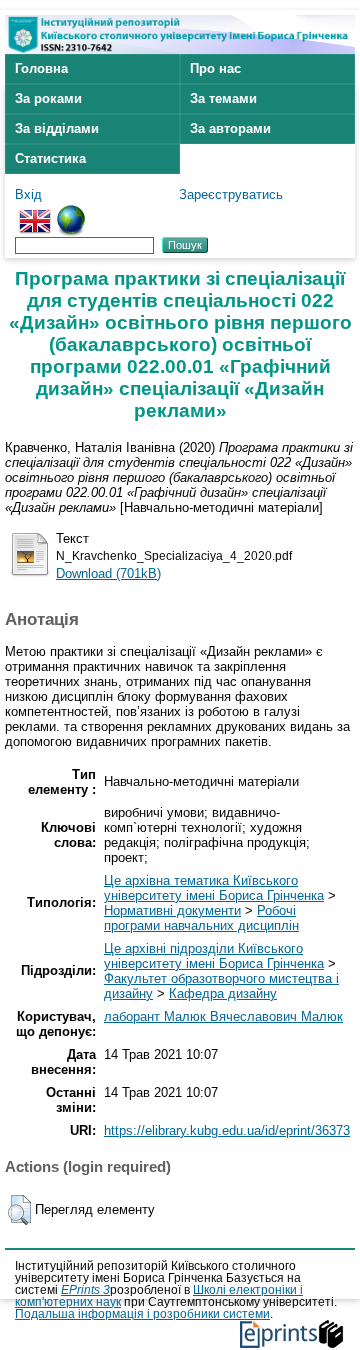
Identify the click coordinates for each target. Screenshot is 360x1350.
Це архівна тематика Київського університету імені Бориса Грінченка (214, 888)
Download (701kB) (108, 573)
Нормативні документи (172, 910)
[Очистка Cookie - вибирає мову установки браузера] (71, 212)
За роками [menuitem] (48, 98)
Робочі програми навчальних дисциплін (201, 918)
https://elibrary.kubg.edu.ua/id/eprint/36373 (227, 1130)
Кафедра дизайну (223, 993)
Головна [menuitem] (41, 68)
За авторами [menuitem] (230, 128)
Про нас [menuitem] (215, 68)
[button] (19, 1210)
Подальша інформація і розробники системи (142, 1314)
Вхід (28, 194)
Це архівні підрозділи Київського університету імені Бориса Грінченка (214, 956)
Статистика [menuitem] (50, 158)
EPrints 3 (85, 1290)
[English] (35, 212)
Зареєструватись (231, 194)
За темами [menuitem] (223, 98)
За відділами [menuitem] (57, 128)
